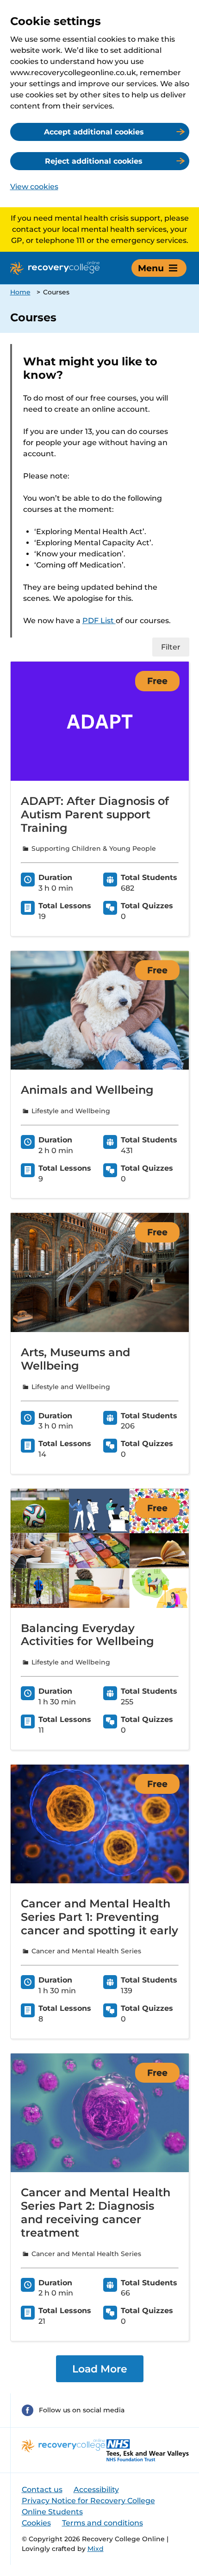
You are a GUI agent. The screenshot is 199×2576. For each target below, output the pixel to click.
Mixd (96, 2549)
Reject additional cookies (94, 161)
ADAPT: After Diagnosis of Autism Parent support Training (95, 814)
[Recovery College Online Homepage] (55, 268)
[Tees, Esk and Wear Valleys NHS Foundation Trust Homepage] (148, 2450)
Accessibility (96, 2490)
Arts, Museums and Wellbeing (75, 1359)
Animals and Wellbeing (87, 1090)
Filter (171, 647)
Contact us (42, 2490)
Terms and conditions (103, 2523)
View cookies (34, 187)
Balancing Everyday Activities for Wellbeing (87, 1635)
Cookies (36, 2523)
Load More (100, 2369)
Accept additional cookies (94, 132)
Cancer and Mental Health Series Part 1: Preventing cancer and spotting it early (99, 1917)
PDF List (99, 621)
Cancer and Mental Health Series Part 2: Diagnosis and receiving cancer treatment (96, 2212)
